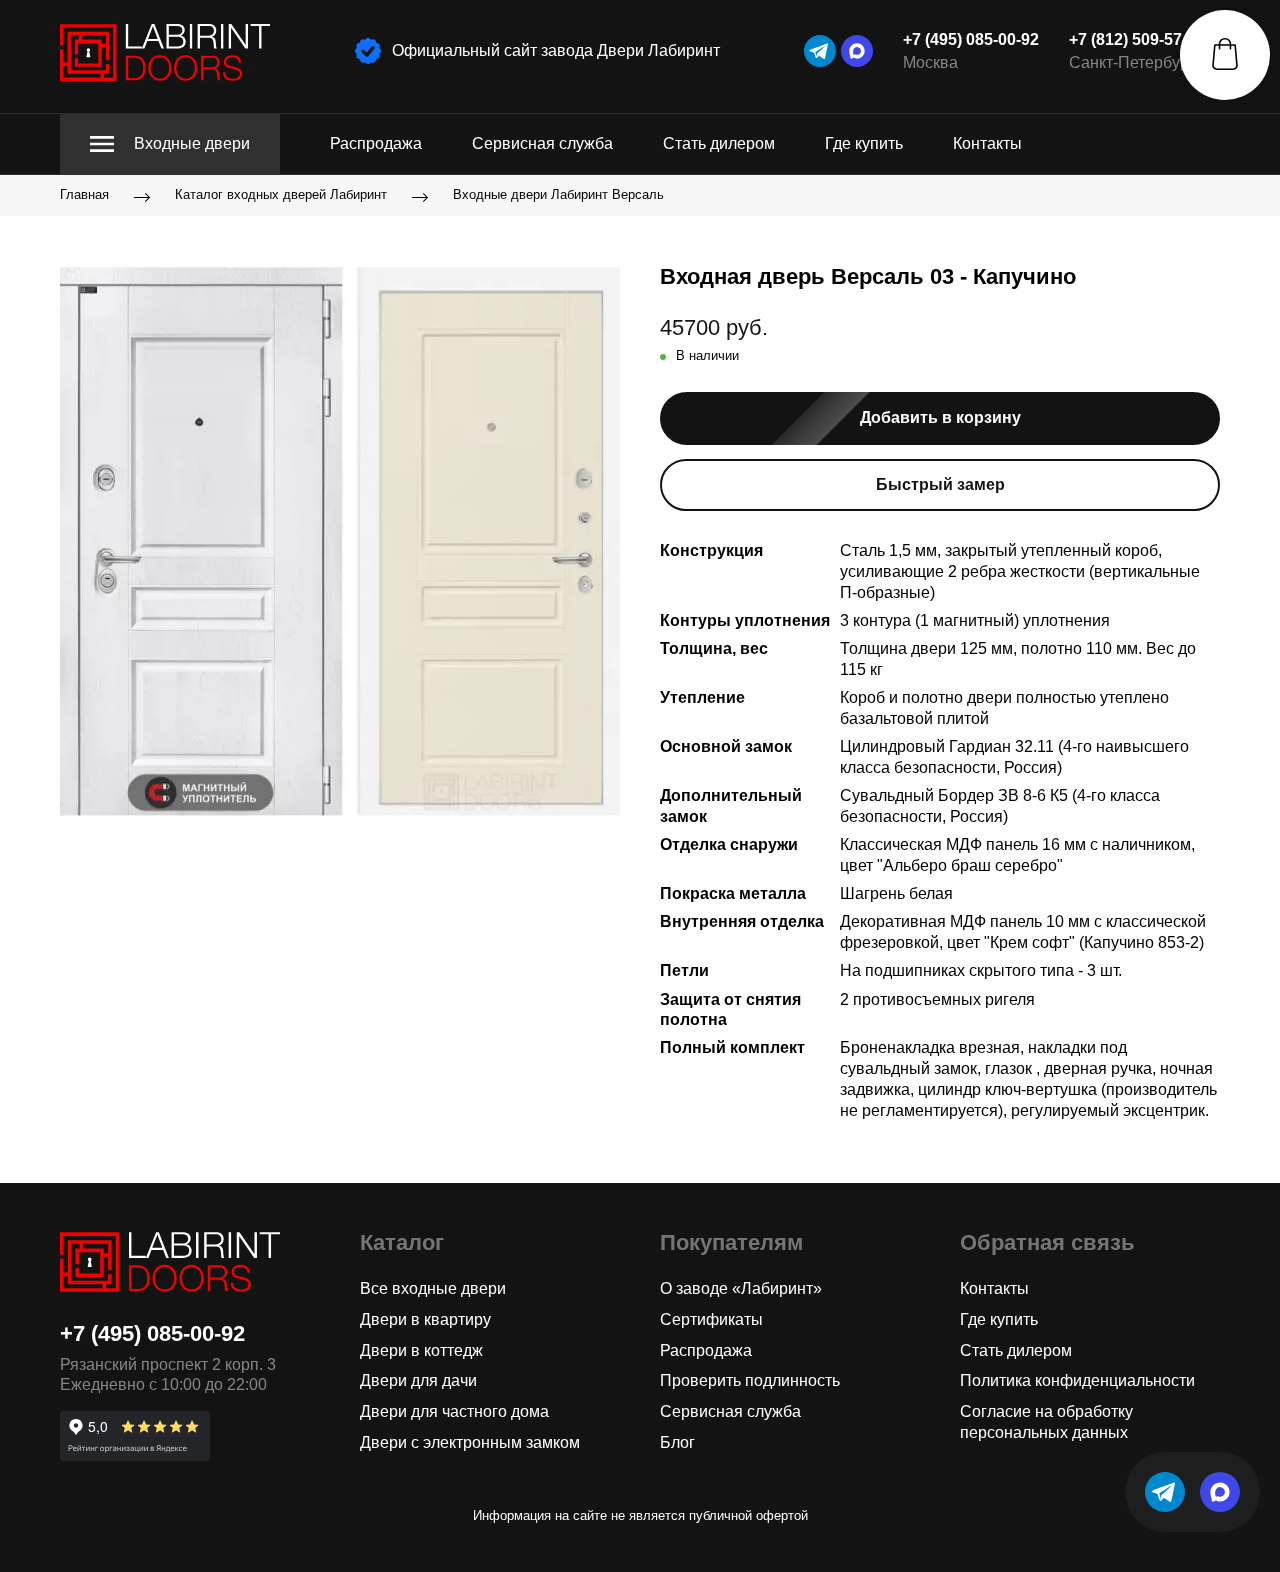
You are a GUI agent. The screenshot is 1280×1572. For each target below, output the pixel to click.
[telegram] (820, 51)
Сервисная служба (542, 143)
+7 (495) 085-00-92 (971, 39)
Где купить (864, 143)
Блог (677, 1442)
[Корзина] (1225, 55)
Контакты (987, 143)
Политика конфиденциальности (1077, 1380)
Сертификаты (711, 1319)
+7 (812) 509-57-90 (1137, 39)
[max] (857, 51)
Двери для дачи (418, 1380)
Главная (84, 195)
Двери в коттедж (421, 1350)
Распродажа (376, 143)
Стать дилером (719, 143)
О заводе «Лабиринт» (741, 1288)
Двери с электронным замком (470, 1442)
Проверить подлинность (750, 1380)
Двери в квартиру (425, 1319)
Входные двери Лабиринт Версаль (558, 195)
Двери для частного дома (454, 1411)
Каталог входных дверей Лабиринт (281, 195)
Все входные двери (433, 1288)
